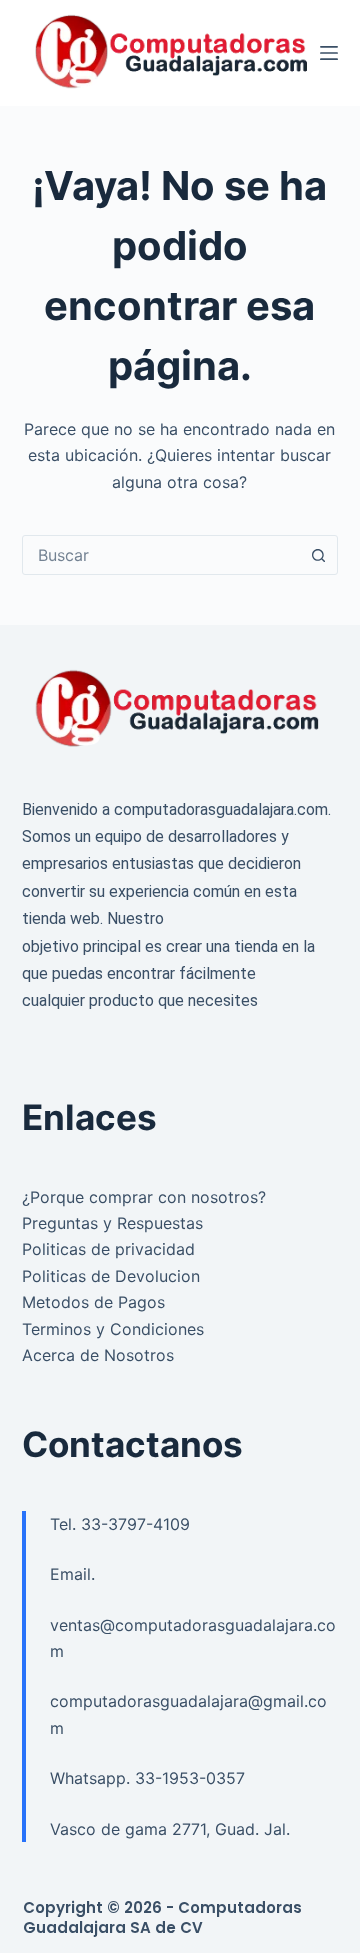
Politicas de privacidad (108, 1249)
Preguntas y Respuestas (112, 1223)
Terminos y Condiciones (113, 1329)
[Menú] (329, 53)
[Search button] (318, 555)
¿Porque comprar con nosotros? (144, 1197)
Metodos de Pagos (93, 1302)
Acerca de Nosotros (98, 1355)
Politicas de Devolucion (111, 1276)
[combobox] (161, 555)
